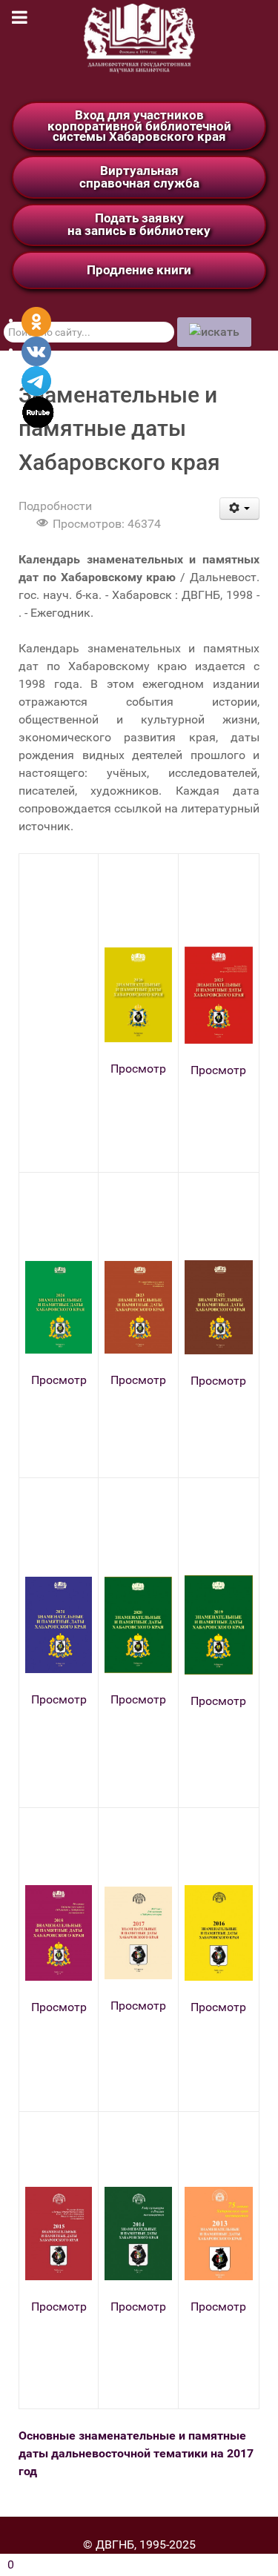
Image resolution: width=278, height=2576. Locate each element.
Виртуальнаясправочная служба (139, 177)
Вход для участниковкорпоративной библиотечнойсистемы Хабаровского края (139, 126)
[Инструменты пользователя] (240, 509)
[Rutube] (38, 411)
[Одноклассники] (36, 321)
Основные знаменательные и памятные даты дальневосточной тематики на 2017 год (136, 2453)
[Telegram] (36, 380)
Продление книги (139, 270)
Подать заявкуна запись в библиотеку (139, 224)
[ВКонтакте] (36, 350)
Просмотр (138, 1069)
